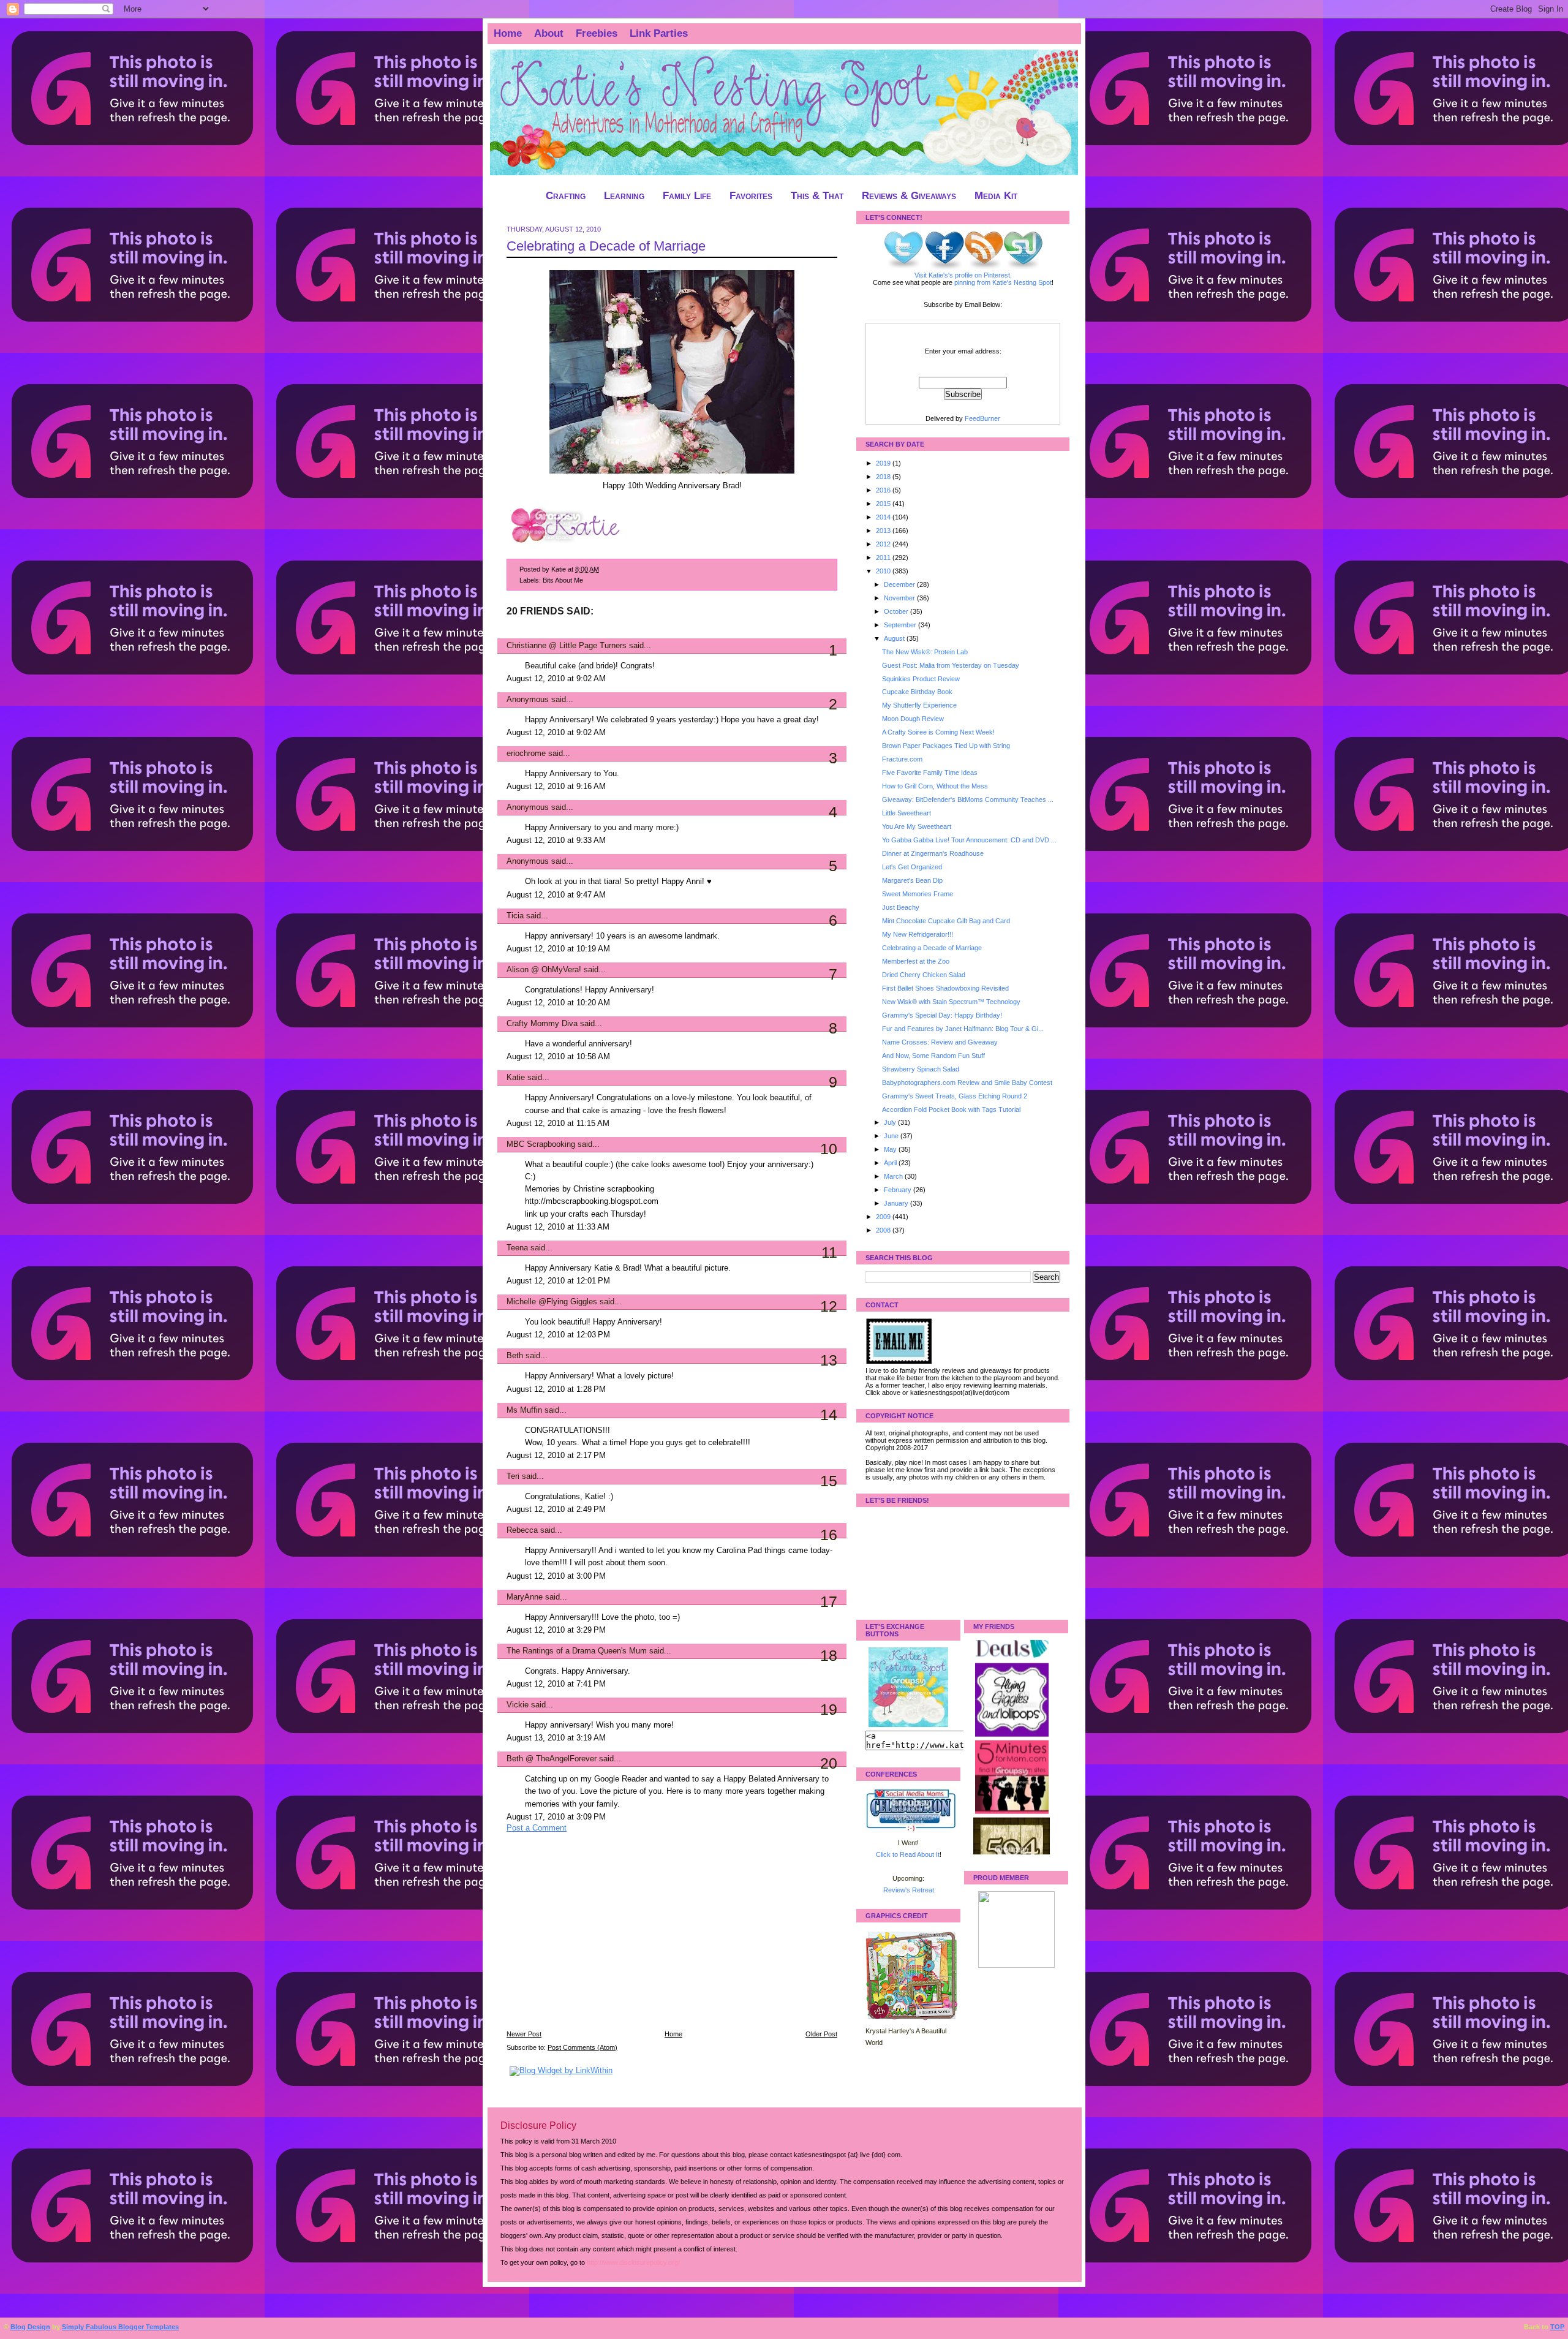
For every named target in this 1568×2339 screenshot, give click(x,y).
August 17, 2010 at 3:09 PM (556, 1817)
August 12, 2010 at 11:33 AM (558, 1227)
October (897, 611)
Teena (517, 1248)
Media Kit (996, 196)
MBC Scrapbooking (541, 1144)
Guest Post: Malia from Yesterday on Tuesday (951, 665)
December (900, 584)
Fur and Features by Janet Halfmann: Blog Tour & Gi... (963, 1029)
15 (829, 1481)
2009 (884, 1217)
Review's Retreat (909, 1890)
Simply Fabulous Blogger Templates (120, 2327)
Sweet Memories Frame (918, 894)
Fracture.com (902, 759)
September (901, 625)
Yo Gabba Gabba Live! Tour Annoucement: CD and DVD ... (969, 840)
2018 (884, 477)
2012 (884, 544)
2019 (884, 463)
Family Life (687, 196)
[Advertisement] (598, 1940)
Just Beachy (901, 907)
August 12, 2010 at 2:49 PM (556, 1510)
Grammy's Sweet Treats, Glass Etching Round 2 (955, 1096)
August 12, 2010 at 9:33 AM (556, 841)
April (891, 1163)
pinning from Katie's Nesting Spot (1003, 282)
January (897, 1203)
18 (829, 1655)
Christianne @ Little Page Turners (567, 646)
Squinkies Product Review (921, 679)
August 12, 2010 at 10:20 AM (558, 1003)
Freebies (597, 33)
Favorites (751, 196)
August (895, 638)
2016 (884, 490)
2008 (884, 1230)
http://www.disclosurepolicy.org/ (633, 2262)
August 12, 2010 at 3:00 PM (556, 1576)
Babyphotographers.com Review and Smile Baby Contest (967, 1083)
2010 (884, 571)
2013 (884, 531)
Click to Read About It (908, 1854)
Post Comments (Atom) (582, 2047)
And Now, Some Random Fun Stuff (933, 1056)
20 (829, 1763)
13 (829, 1360)
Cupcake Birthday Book (917, 692)
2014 (884, 517)
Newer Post (524, 2034)
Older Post (821, 2034)
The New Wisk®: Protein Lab (925, 652)
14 (829, 1415)
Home (508, 33)
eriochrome (526, 754)
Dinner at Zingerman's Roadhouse (933, 853)
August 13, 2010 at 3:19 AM (556, 1738)
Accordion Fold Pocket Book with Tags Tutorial (951, 1109)
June (892, 1136)
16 (829, 1535)
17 (829, 1601)
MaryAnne (525, 1597)
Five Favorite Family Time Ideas (930, 773)
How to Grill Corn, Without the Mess (935, 786)
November (900, 598)
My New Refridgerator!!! (918, 934)
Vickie (518, 1705)
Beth (515, 1356)
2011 (884, 557)
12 (829, 1306)
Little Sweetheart (907, 813)
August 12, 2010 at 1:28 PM (556, 1389)
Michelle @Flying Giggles (552, 1302)
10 (829, 1149)
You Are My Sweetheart (917, 826)
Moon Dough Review (913, 719)
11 (829, 1252)
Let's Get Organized (912, 867)
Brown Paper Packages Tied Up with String (946, 746)
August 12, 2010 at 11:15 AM (558, 1124)
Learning (624, 196)
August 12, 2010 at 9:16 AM (556, 787)
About (549, 33)
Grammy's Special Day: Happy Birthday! (942, 1015)
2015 (884, 504)
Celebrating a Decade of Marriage (606, 246)
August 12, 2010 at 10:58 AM (558, 1057)
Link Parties (659, 33)
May (891, 1149)
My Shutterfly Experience (919, 705)
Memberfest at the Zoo (916, 961)
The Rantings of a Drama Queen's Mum (577, 1651)
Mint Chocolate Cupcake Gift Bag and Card (946, 921)
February (899, 1190)
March (894, 1176)
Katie (516, 1078)
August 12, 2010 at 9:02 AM (556, 679)
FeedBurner (982, 418)
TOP (1557, 2327)
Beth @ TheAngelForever (552, 1759)
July (891, 1122)
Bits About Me (563, 580)
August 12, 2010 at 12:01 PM (558, 1281)
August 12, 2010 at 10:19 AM (558, 949)
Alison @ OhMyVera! (544, 970)
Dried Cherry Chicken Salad (924, 975)
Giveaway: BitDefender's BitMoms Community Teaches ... (968, 799)
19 (829, 1709)
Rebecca (522, 1530)
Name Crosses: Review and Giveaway (940, 1042)
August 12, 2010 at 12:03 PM (558, 1335)
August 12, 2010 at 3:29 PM (556, 1630)
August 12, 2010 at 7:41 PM (556, 1684)
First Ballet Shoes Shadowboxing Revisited (945, 988)
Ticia (515, 916)
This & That (817, 196)
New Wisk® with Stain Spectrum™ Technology (951, 1002)
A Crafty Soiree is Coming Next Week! (938, 732)
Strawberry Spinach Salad (921, 1069)
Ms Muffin (524, 1410)
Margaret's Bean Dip (912, 880)
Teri (513, 1476)
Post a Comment (537, 1828)
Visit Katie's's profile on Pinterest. (963, 275)
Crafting (566, 196)
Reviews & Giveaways (909, 196)
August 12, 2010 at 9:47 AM (556, 895)
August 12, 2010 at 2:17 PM (556, 1456)
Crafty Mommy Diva (542, 1024)
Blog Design (30, 2327)
